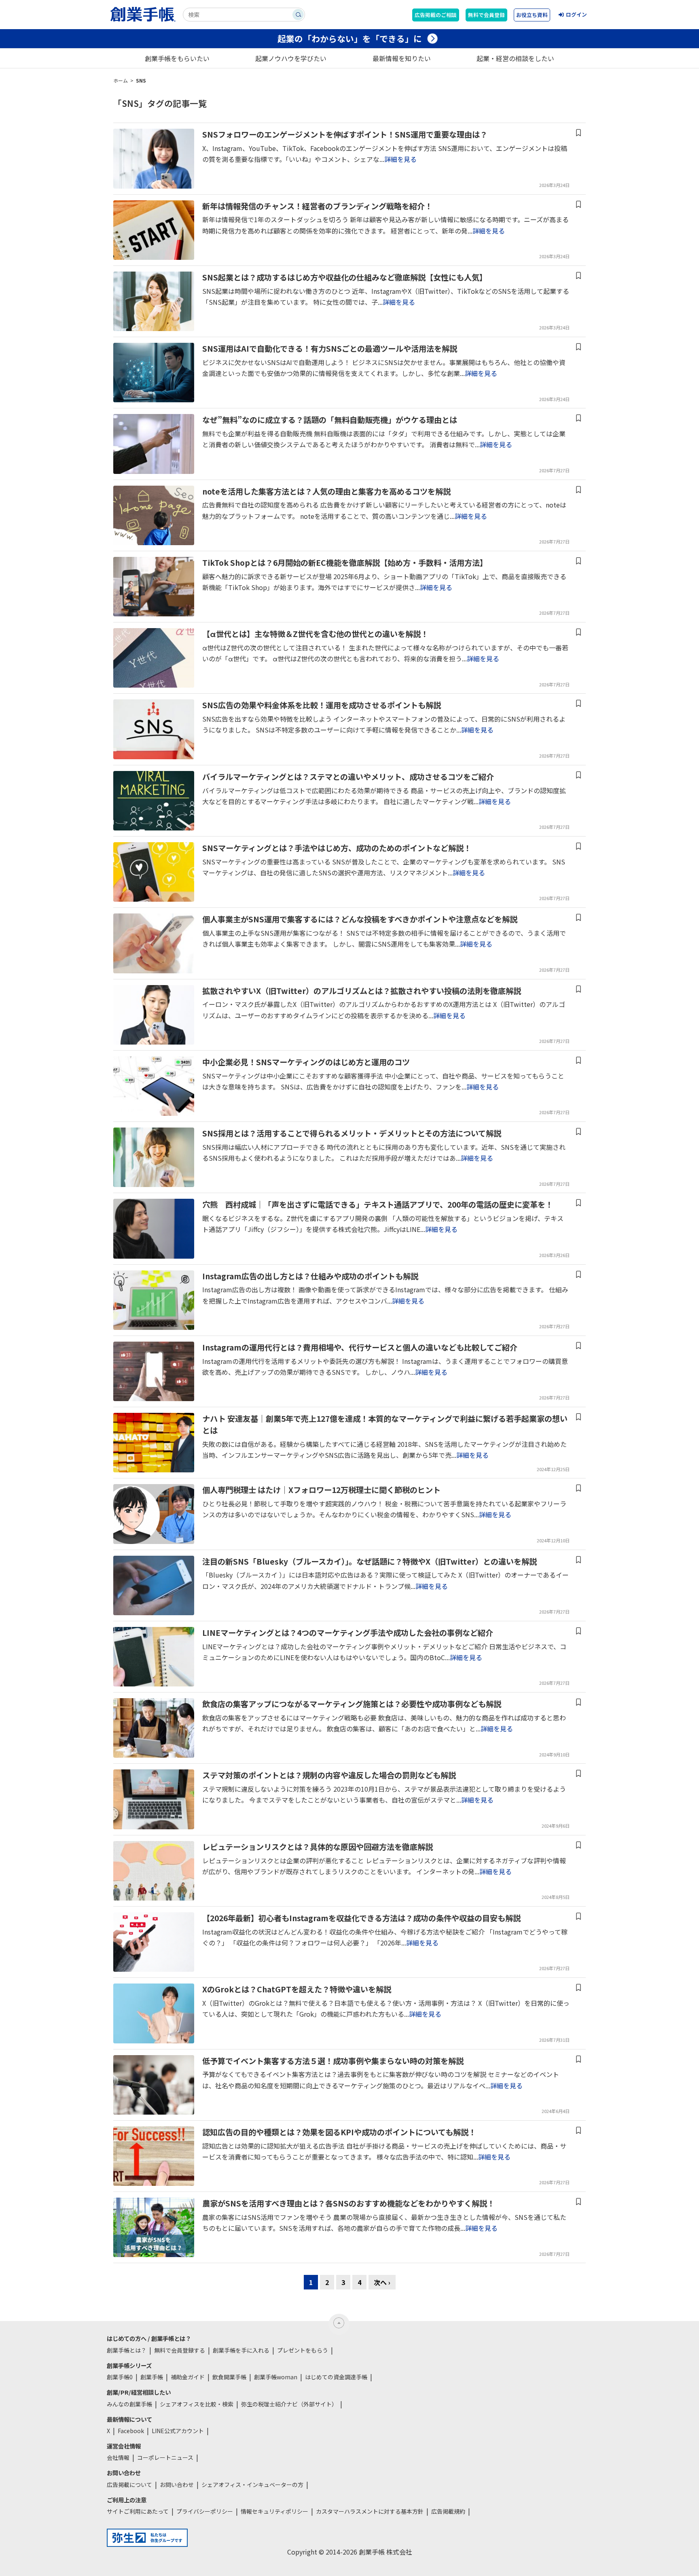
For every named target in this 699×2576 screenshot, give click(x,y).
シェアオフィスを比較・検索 (197, 2404)
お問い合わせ (177, 2485)
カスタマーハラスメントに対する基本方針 (370, 2511)
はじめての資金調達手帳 (336, 2377)
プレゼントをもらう (303, 2350)
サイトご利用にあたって (138, 2511)
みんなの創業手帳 (129, 2404)
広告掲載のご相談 (436, 15)
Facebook (131, 2431)
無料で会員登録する (180, 2350)
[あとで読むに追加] (578, 133)
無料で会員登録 (486, 15)
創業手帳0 (120, 2377)
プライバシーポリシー (205, 2511)
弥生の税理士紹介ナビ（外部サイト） (289, 2404)
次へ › (382, 2282)
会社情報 (118, 2457)
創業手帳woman (276, 2377)
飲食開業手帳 (229, 2377)
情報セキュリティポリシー (274, 2511)
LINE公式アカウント (178, 2431)
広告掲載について (129, 2485)
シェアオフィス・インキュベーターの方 (252, 2485)
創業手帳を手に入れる (241, 2350)
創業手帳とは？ (127, 2350)
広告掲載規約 (448, 2511)
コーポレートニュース (165, 2457)
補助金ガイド (188, 2377)
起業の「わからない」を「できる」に (350, 38)
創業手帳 (152, 2377)
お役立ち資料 (532, 15)
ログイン (576, 14)
